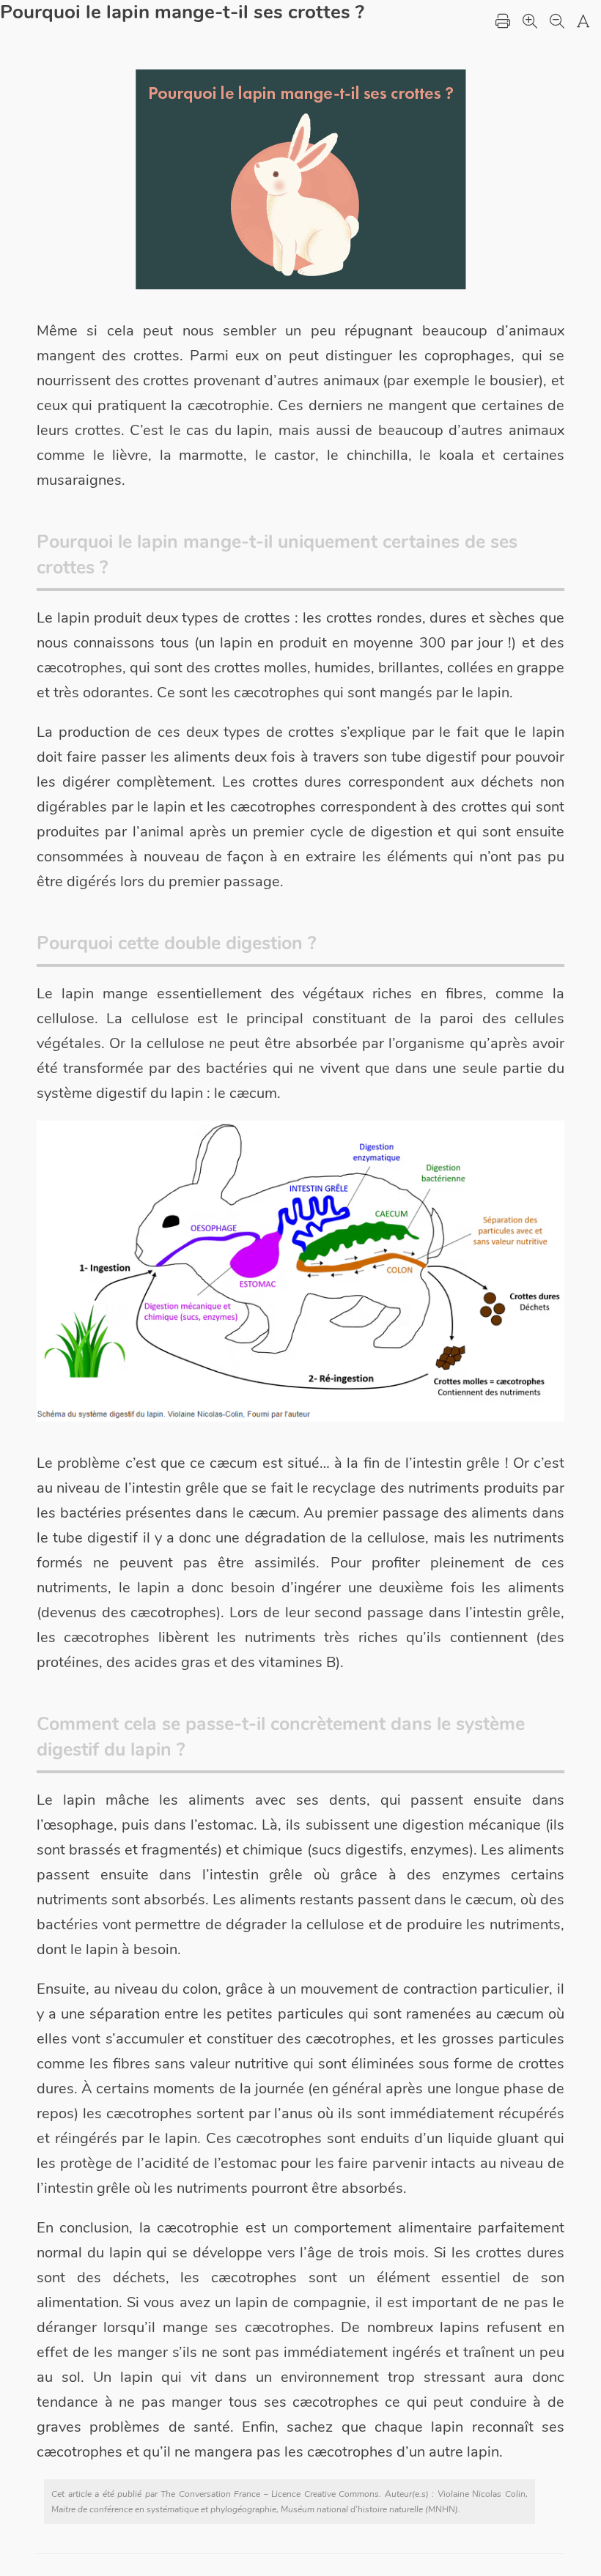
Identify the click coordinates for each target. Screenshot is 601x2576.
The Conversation (196, 2494)
